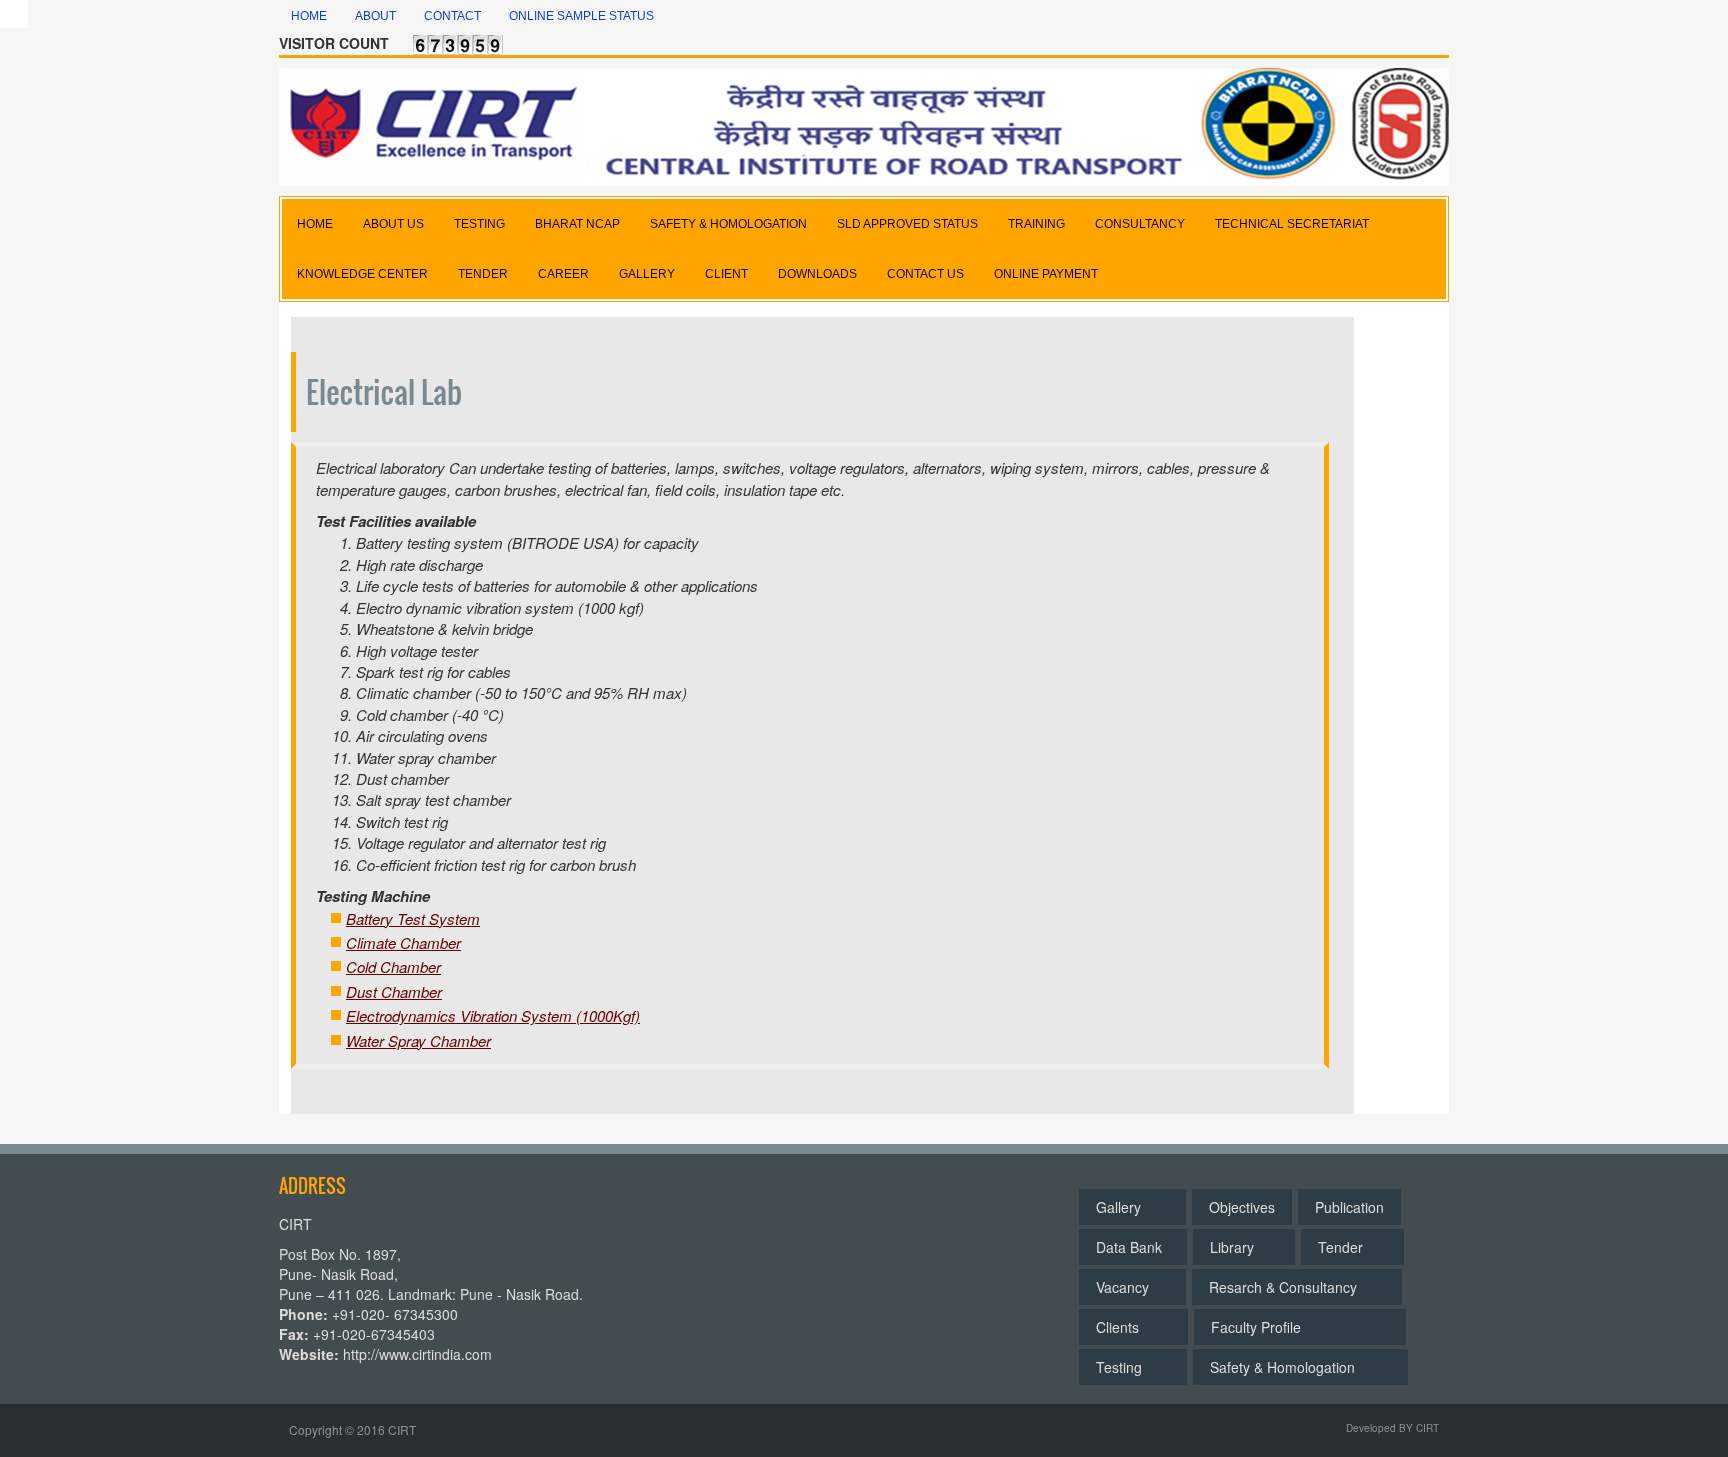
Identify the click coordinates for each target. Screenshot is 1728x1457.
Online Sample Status (581, 16)
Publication (1349, 1207)
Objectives (1242, 1207)
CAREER (563, 274)
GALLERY (647, 274)
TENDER (483, 274)
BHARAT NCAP (577, 224)
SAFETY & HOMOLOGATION (728, 224)
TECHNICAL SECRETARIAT (1292, 224)
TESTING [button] (479, 224)
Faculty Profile (1300, 1327)
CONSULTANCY (1140, 224)
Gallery (1132, 1207)
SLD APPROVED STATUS (907, 224)
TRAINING (1036, 224)
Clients (1133, 1327)
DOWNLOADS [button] (817, 274)
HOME (315, 224)
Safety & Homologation (1300, 1367)
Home (309, 16)
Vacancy (1132, 1287)
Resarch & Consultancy (1297, 1287)
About (375, 16)
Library (1244, 1247)
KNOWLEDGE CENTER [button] (362, 274)
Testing (1133, 1367)
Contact (452, 16)
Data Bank (1133, 1247)
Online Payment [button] (1046, 274)
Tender (1352, 1247)
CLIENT (726, 274)
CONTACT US (925, 274)
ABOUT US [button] (393, 224)
